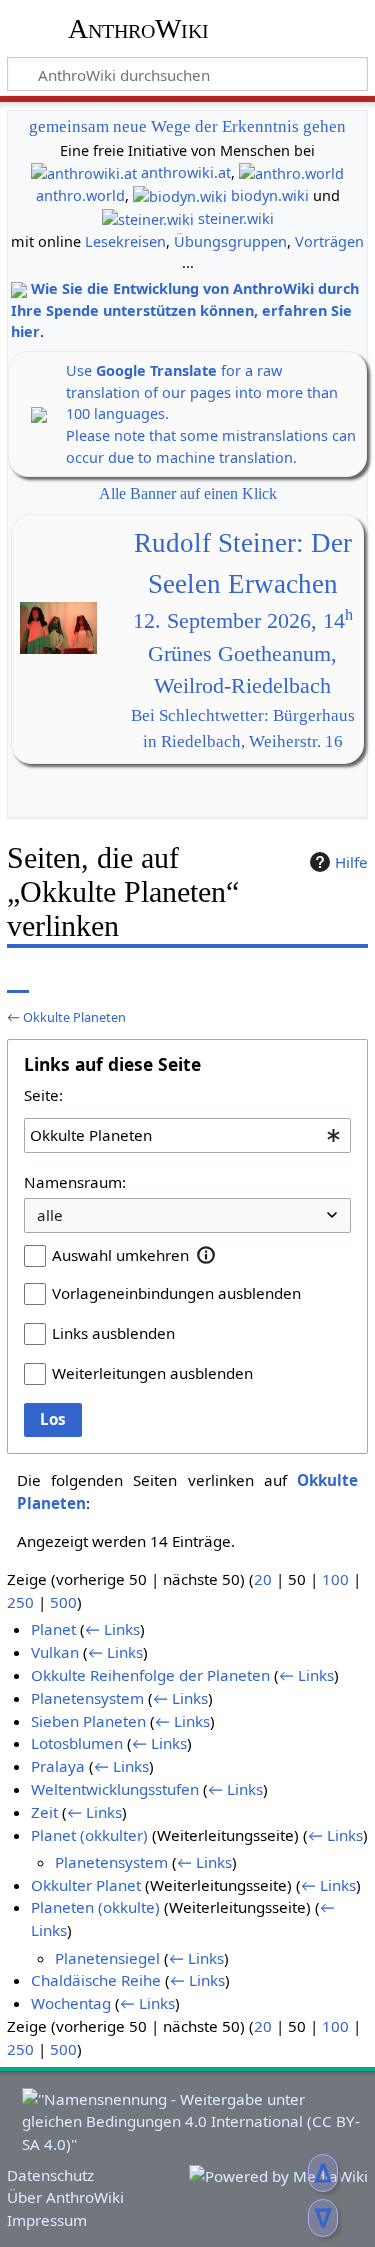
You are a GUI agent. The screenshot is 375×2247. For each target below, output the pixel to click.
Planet (53, 1629)
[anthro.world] (291, 172)
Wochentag (71, 2003)
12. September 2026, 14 (243, 621)
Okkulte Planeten (74, 1017)
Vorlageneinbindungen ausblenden (176, 1293)
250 (20, 1602)
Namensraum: (75, 1182)
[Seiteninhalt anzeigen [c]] (18, 978)
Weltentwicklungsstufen (115, 1789)
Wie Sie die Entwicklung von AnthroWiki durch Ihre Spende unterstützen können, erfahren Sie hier (185, 310)
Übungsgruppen (230, 241)
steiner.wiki (236, 218)
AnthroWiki (138, 29)
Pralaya (58, 1766)
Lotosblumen (77, 1743)
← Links (112, 1629)
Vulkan (55, 1652)
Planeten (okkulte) (95, 1907)
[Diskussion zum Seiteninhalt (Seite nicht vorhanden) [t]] (63, 978)
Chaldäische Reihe (96, 1980)
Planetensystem (87, 1698)
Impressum (47, 2220)
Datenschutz (50, 2175)
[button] (206, 1255)
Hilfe (351, 862)
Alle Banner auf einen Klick (188, 493)
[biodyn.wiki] (180, 195)
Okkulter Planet (86, 1885)
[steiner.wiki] (148, 218)
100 (335, 1579)
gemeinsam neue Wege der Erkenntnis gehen (187, 126)
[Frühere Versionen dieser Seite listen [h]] (305, 978)
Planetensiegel (107, 1958)
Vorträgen (329, 241)
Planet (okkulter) (89, 1835)
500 (63, 1602)
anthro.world (80, 195)
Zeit (44, 1812)
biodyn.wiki (270, 195)
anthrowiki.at (186, 172)
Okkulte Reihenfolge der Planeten (150, 1675)
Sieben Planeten (88, 1721)
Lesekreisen (125, 241)
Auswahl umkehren (120, 1255)
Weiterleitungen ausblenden (152, 1373)
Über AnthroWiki (65, 2197)
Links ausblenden (113, 1333)
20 (263, 1579)
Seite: (43, 1095)
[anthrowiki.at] (84, 172)
